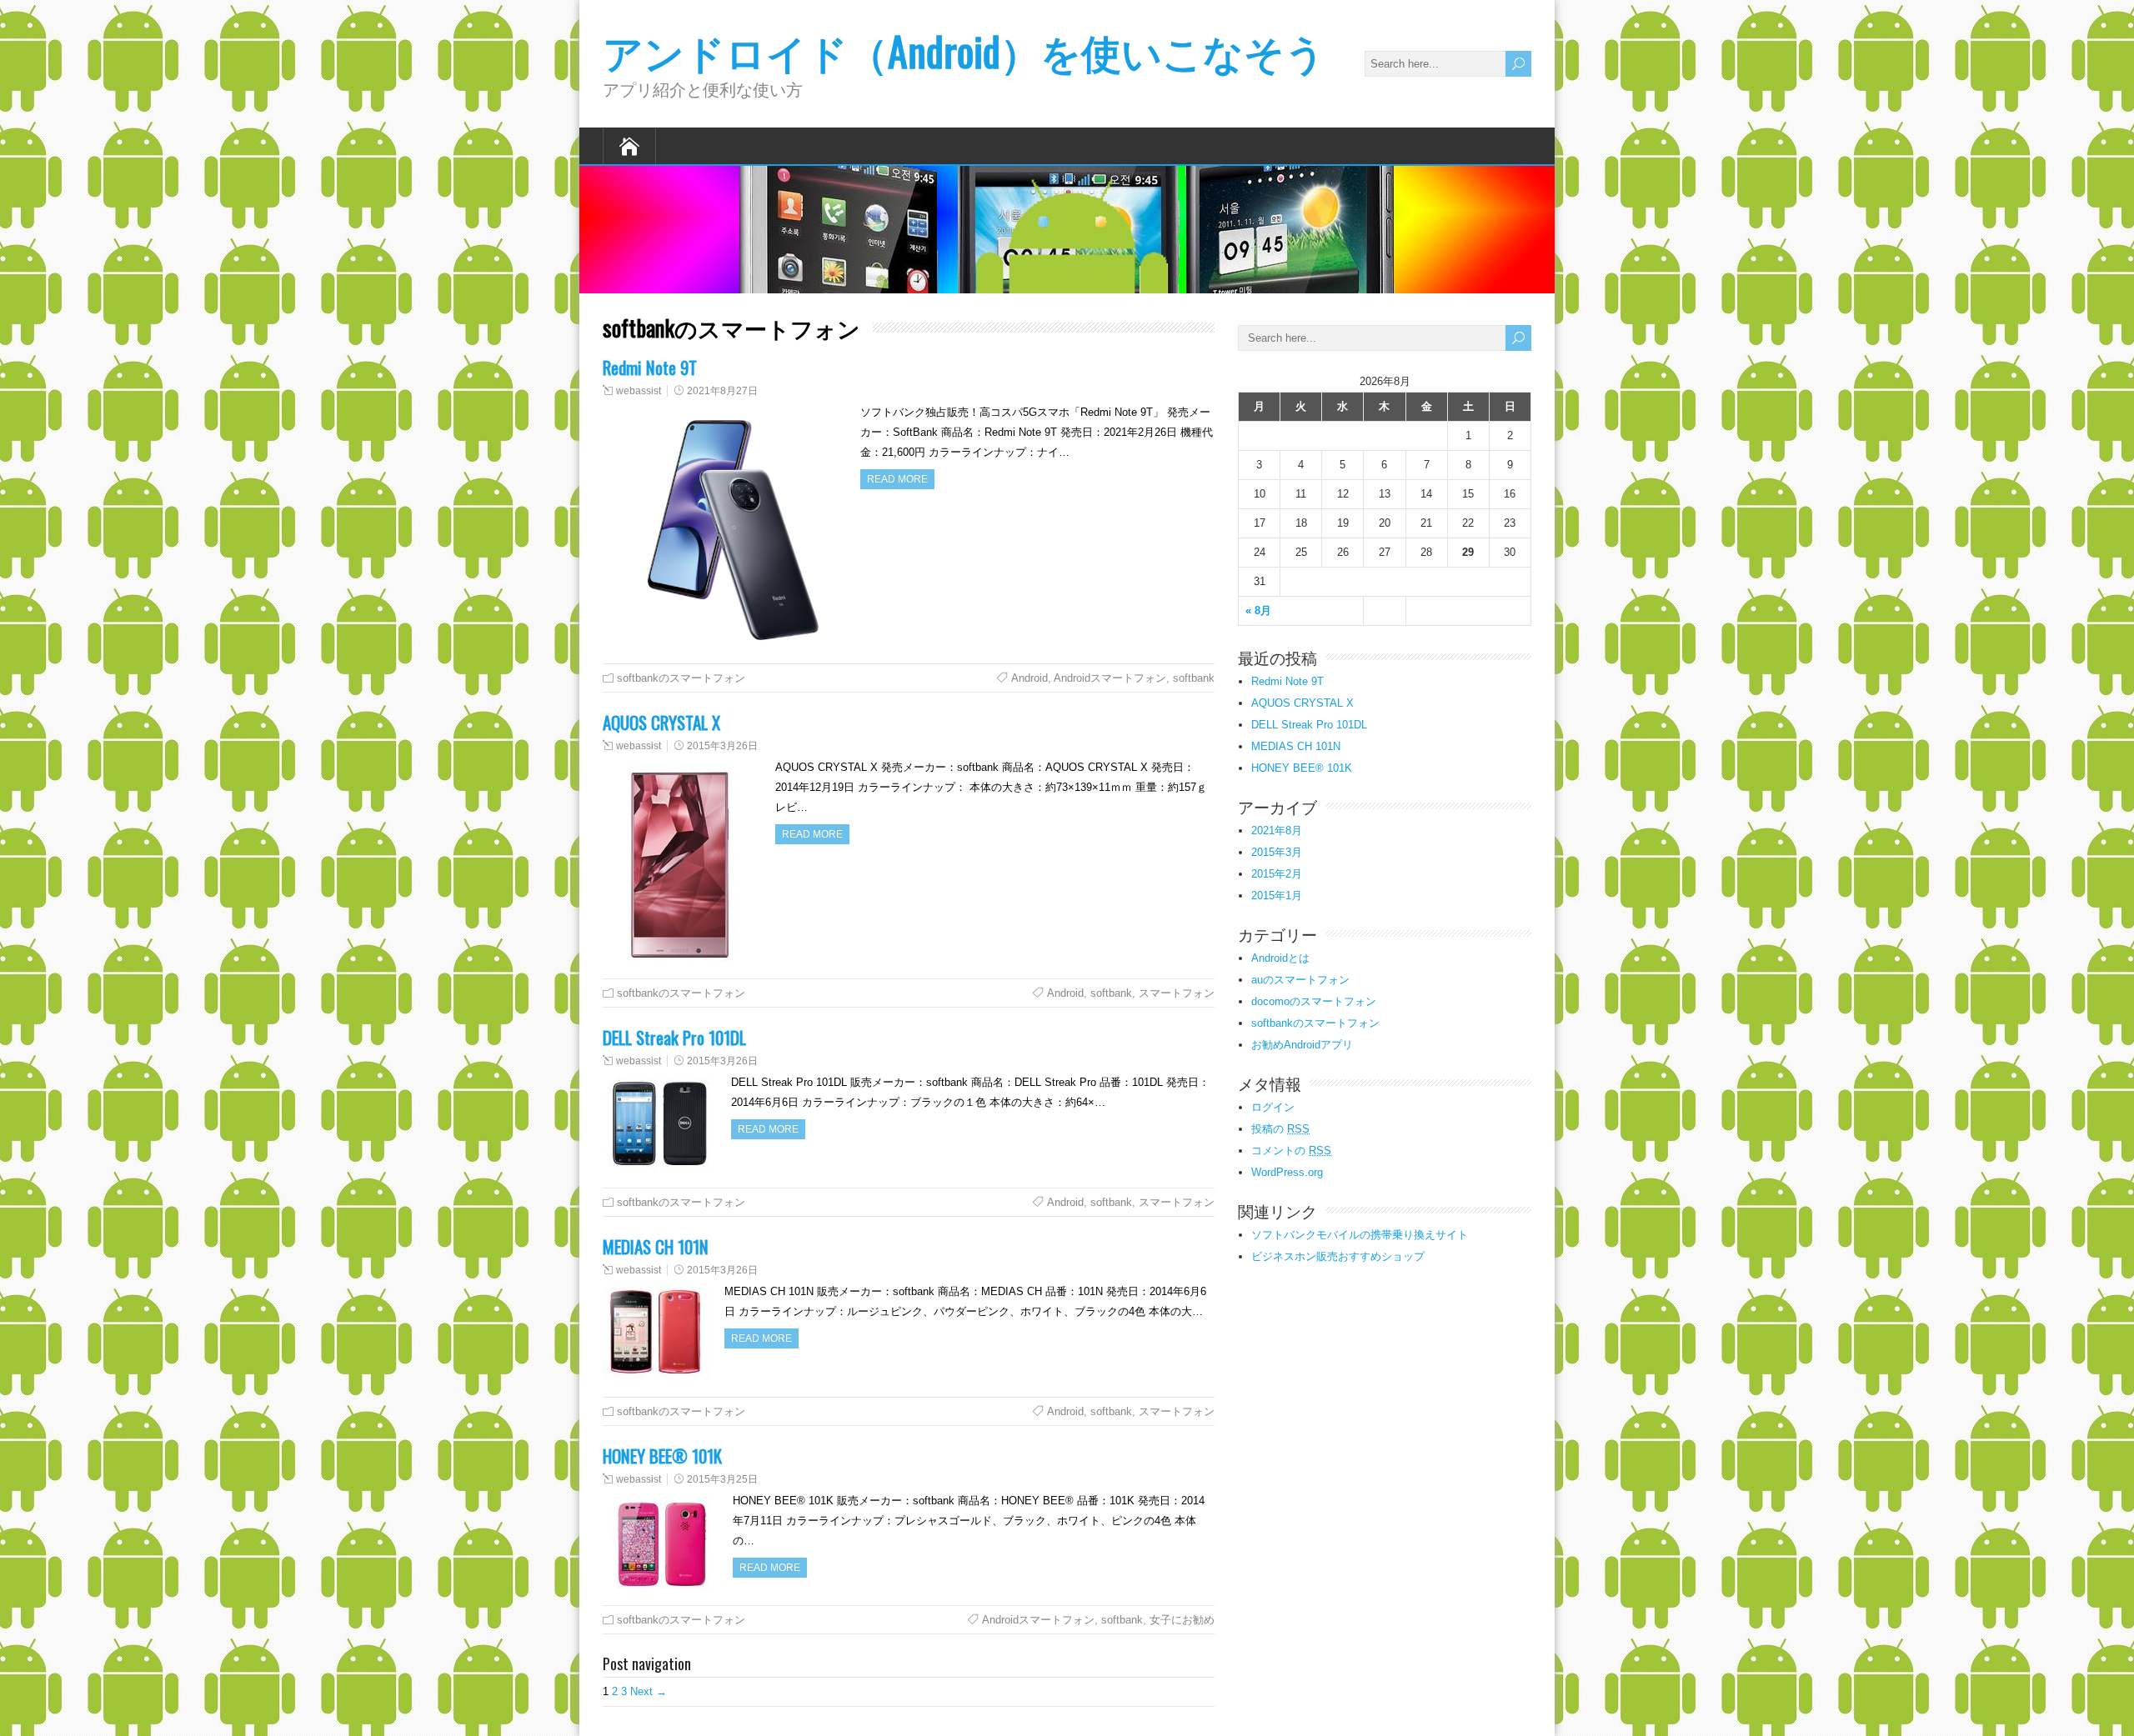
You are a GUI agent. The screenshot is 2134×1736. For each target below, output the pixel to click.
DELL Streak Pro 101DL (674, 1037)
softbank (1194, 678)
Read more (897, 479)
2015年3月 (1277, 852)
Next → (649, 1691)
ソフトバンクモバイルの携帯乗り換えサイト (1360, 1235)
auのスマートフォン (1300, 980)
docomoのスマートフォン (1314, 1001)
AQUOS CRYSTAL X (661, 722)
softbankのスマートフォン (681, 678)
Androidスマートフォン (1110, 678)
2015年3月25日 (722, 1479)
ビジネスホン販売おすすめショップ (1338, 1256)
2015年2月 (1277, 874)
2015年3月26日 (722, 746)
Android (1029, 678)
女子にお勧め (1182, 1620)
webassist (639, 391)
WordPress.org (1287, 1172)
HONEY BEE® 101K (662, 1456)
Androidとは (1280, 958)
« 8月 (1258, 610)
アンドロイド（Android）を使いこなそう (964, 50)
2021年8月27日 (722, 391)
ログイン (1273, 1107)
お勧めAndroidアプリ (1302, 1045)
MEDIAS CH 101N (656, 1246)
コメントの (1291, 1151)
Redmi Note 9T (650, 367)
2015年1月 (1277, 896)
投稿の (1280, 1129)
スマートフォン (1177, 993)
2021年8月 (1277, 830)
